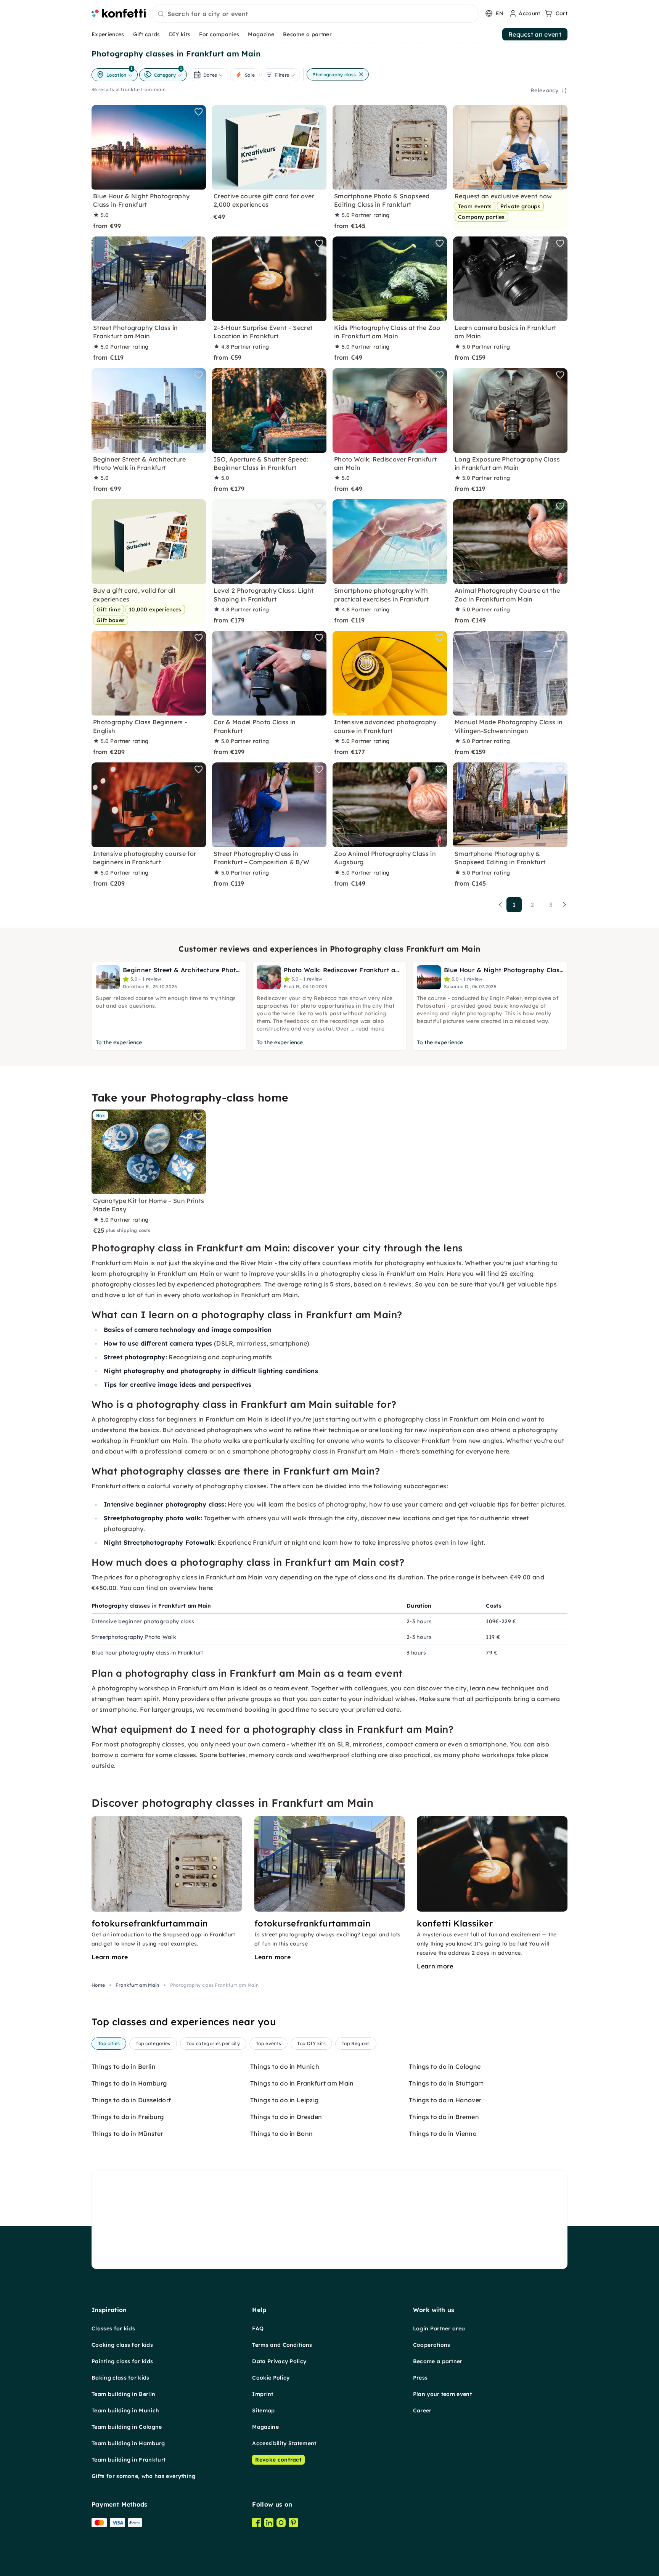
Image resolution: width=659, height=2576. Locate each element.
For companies (219, 34)
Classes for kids (113, 2328)
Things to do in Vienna (443, 2134)
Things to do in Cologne (445, 2066)
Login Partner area (439, 2328)
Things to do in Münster (127, 2134)
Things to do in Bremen (444, 2117)
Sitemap (263, 2410)
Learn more (110, 1957)
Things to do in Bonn (281, 2134)
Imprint (263, 2394)
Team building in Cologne (127, 2427)
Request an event (535, 34)
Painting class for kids (122, 2361)
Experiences (108, 34)
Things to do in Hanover (445, 2100)
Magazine (261, 34)
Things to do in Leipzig (284, 2100)
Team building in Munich (125, 2410)
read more (370, 1029)
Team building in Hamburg (128, 2443)
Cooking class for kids (122, 2345)
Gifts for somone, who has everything (144, 2476)
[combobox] (315, 14)
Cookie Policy (271, 2378)
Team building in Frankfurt (129, 2460)
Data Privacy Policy (279, 2361)
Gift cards (147, 34)
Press (420, 2378)
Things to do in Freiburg (128, 2117)
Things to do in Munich (285, 2066)
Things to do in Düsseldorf (131, 2100)
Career (422, 2410)
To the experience (119, 1042)
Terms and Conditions (282, 2345)
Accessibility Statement (284, 2443)
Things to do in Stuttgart (446, 2083)
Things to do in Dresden (286, 2117)
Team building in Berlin (123, 2394)
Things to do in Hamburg (129, 2083)
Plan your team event (442, 2394)
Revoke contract (278, 2460)
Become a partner (307, 34)
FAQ (258, 2328)
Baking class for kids (121, 2378)
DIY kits (180, 34)
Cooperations (432, 2345)
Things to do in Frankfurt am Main (302, 2083)
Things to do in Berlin (124, 2066)
